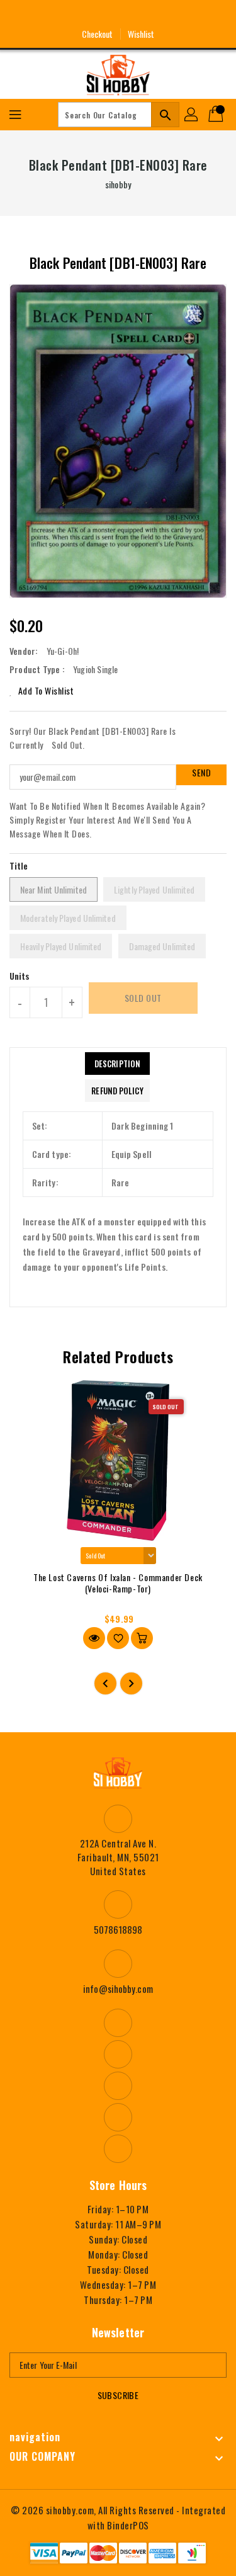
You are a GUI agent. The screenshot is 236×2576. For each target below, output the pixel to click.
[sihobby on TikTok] (165, 14)
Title (19, 865)
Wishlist (141, 34)
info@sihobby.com (118, 1989)
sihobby (118, 184)
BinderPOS (128, 2525)
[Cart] (217, 115)
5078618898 (118, 1929)
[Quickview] (94, 1638)
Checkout (98, 34)
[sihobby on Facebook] (71, 14)
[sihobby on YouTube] (118, 14)
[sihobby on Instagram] (94, 14)
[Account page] (192, 115)
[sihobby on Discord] (142, 14)
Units (20, 976)
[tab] (117, 1064)
